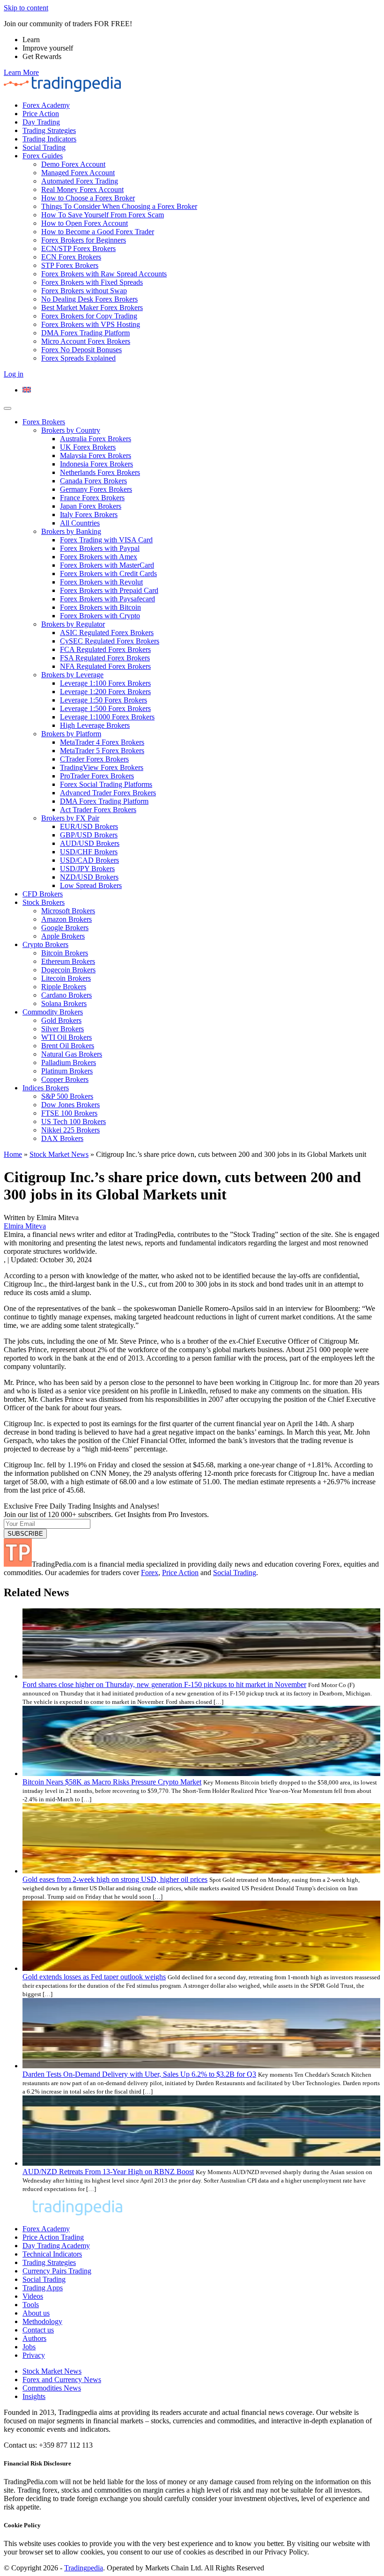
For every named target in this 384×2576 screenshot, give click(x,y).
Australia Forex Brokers (96, 439)
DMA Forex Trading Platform (85, 333)
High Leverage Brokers (95, 725)
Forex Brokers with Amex (99, 557)
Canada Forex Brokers (93, 481)
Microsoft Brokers (68, 911)
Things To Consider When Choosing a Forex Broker (119, 206)
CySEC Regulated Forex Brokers (110, 641)
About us (36, 2313)
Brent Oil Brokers (68, 1046)
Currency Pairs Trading (57, 2271)
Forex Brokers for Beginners (84, 240)
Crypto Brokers (45, 944)
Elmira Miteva (25, 1226)
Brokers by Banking (71, 531)
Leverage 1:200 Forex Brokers (105, 692)
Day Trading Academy (56, 2246)
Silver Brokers (63, 1029)
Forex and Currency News (62, 2380)
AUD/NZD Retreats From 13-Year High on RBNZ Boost (108, 2172)
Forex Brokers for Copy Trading (89, 316)
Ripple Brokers (64, 987)
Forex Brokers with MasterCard (107, 565)
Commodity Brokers (53, 1012)
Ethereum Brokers (68, 961)
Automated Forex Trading (80, 181)
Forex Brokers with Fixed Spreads (92, 282)
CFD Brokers (43, 894)
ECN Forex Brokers (71, 257)
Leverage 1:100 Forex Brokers (105, 683)
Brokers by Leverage (72, 675)
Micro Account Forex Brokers (86, 341)
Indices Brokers (46, 1088)
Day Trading (41, 122)
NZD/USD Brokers (89, 877)
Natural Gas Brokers (72, 1054)
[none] (201, 390)
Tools (31, 2305)
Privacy (34, 2355)
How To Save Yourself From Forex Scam (103, 215)
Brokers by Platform (71, 734)
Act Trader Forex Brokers (98, 810)
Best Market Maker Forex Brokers (92, 307)
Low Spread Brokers (91, 885)
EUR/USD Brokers (89, 826)
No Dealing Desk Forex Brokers (89, 299)
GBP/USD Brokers (89, 835)
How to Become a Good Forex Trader (98, 232)
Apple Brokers (63, 936)
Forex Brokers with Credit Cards (108, 574)
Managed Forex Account (78, 173)
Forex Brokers (44, 422)
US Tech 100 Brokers (74, 1121)
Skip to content (26, 8)
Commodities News (52, 2388)
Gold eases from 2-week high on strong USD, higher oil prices (115, 1879)
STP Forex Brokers (70, 265)
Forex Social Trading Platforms (106, 784)
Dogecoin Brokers (68, 970)
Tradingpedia (84, 2568)
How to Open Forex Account (85, 223)
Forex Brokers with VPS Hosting (91, 324)
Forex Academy (46, 105)
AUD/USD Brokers (90, 843)
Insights (34, 2396)
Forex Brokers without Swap (84, 291)
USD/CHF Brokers (89, 852)
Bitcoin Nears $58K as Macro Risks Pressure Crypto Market (112, 1782)
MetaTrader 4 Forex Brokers (102, 742)
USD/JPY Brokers (87, 869)
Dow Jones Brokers (70, 1105)
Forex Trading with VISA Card (106, 540)
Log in (14, 374)
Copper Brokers (65, 1079)
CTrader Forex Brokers (94, 759)
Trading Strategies (49, 130)
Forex (150, 1573)
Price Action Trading (53, 2237)
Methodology (42, 2321)
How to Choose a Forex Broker (88, 198)
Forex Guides (43, 156)
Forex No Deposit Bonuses (81, 350)
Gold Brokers (61, 1020)
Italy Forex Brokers (89, 514)
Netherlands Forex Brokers (100, 472)
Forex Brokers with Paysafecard (107, 599)
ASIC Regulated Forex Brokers (107, 633)
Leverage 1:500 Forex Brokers (105, 708)
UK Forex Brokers (88, 447)
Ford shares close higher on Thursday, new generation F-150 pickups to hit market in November (164, 1684)
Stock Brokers (44, 902)
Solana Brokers (64, 1003)
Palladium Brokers (69, 1062)
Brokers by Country (71, 430)
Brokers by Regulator (73, 624)
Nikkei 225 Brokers (70, 1130)
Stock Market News (59, 1154)
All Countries (80, 523)
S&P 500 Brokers (67, 1096)
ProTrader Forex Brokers (97, 776)
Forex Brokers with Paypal (100, 548)
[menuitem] (27, 390)
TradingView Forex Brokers (102, 767)
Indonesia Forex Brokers (96, 464)
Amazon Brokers (66, 919)
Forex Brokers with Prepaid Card (109, 590)
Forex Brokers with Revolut (101, 582)
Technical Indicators (52, 2254)
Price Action (41, 114)
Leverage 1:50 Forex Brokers (103, 700)
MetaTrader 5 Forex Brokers (102, 751)
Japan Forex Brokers (91, 506)
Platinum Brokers (67, 1071)
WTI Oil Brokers (66, 1037)
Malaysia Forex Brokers (96, 455)
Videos (33, 2296)
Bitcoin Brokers (65, 953)
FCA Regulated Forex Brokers (105, 649)
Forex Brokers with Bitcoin (100, 607)
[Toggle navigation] (7, 408)
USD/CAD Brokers (89, 860)
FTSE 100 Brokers (69, 1113)
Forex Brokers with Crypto (100, 616)
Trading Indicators (49, 139)
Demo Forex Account (73, 164)
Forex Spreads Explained (78, 358)
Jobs (29, 2347)
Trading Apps (43, 2288)
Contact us (38, 2330)
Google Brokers (65, 928)
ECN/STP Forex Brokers (78, 248)
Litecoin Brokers (66, 978)
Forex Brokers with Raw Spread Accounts (104, 274)
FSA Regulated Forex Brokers (105, 658)
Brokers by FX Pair (70, 818)
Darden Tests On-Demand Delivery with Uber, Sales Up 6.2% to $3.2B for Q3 (139, 2074)
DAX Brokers (62, 1138)
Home (13, 1154)
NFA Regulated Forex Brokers (105, 666)
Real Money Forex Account (82, 189)
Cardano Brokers (66, 995)
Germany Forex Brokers (96, 489)
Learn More (21, 72)
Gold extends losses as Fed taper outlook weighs (94, 1977)
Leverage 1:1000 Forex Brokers (107, 717)
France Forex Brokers (92, 498)
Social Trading (44, 147)
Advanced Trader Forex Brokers (108, 793)
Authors (34, 2338)
